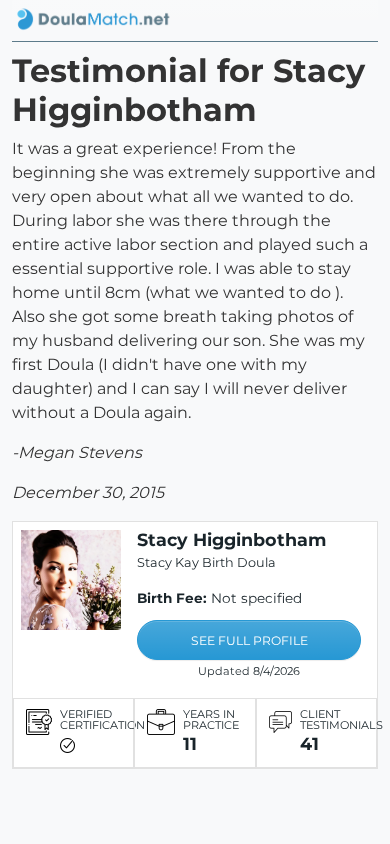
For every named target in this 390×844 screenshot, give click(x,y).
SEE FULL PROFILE (249, 640)
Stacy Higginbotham (231, 539)
